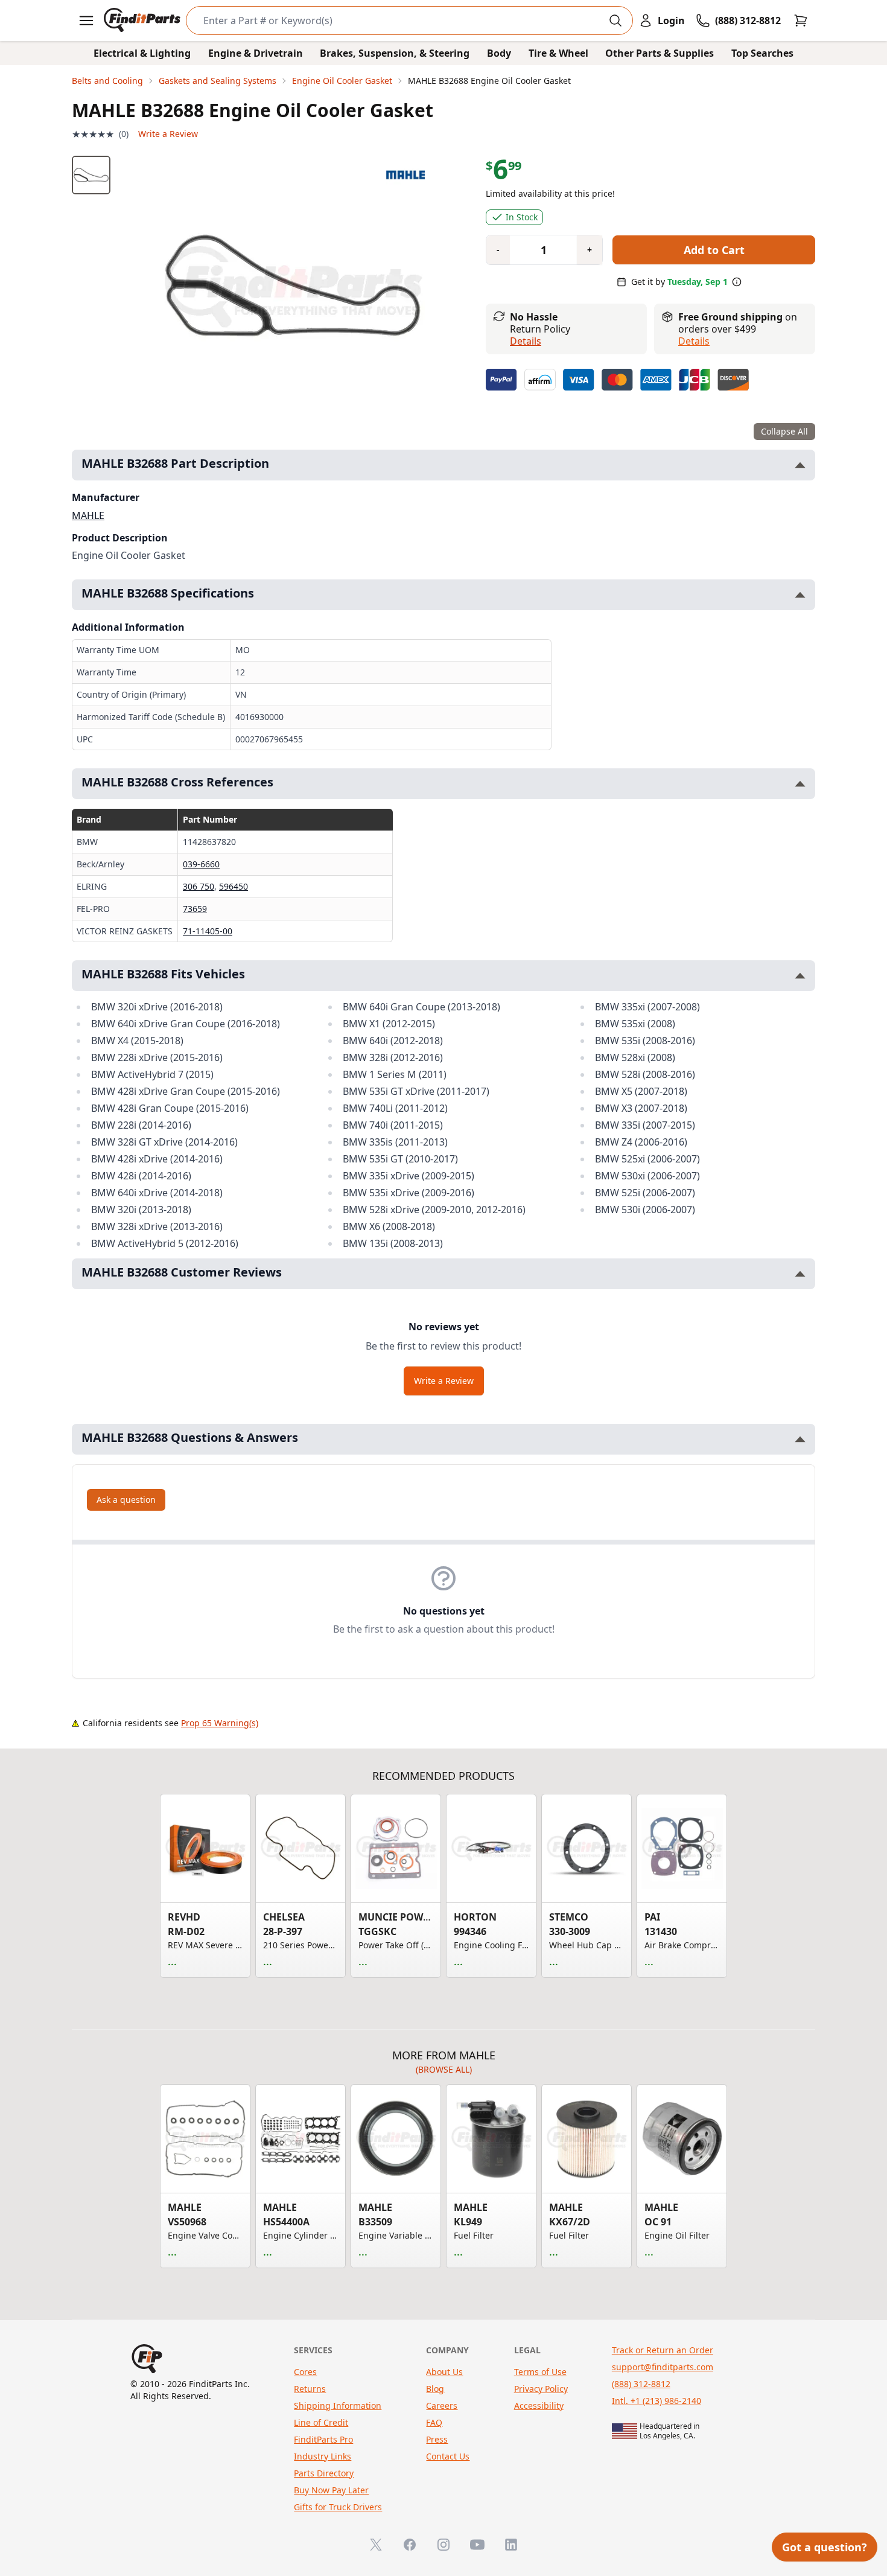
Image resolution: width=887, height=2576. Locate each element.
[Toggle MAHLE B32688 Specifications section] (800, 595)
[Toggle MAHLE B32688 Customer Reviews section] (800, 1274)
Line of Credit (321, 2422)
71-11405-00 (208, 931)
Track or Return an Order (663, 2350)
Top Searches (762, 53)
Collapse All (784, 431)
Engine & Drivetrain (256, 53)
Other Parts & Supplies (660, 53)
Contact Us (448, 2456)
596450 (234, 886)
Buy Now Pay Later (331, 2490)
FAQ (434, 2422)
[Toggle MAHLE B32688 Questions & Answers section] (800, 1439)
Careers (442, 2405)
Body (499, 53)
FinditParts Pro (323, 2439)
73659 (195, 909)
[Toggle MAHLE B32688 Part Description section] (800, 465)
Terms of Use (540, 2372)
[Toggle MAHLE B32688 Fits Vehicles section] (800, 976)
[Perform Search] (615, 21)
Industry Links (323, 2456)
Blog (435, 2389)
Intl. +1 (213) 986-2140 (657, 2401)
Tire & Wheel (558, 53)
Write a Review (168, 134)
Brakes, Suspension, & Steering (395, 53)
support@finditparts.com (663, 2367)
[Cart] (801, 21)
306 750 (199, 886)
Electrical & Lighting (142, 53)
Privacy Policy (541, 2389)
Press (437, 2439)
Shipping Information (338, 2405)
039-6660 (201, 864)
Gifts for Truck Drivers (338, 2507)
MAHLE (88, 515)
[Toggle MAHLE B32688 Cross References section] (800, 784)
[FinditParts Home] (143, 21)
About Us (444, 2372)
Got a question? (825, 2547)
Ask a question (126, 1500)
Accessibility (539, 2405)
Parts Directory (324, 2473)
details (694, 341)
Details (526, 341)
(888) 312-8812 (641, 2384)
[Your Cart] (801, 21)
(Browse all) (444, 2069)
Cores (305, 2372)
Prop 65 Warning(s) (220, 1723)
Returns (310, 2389)
